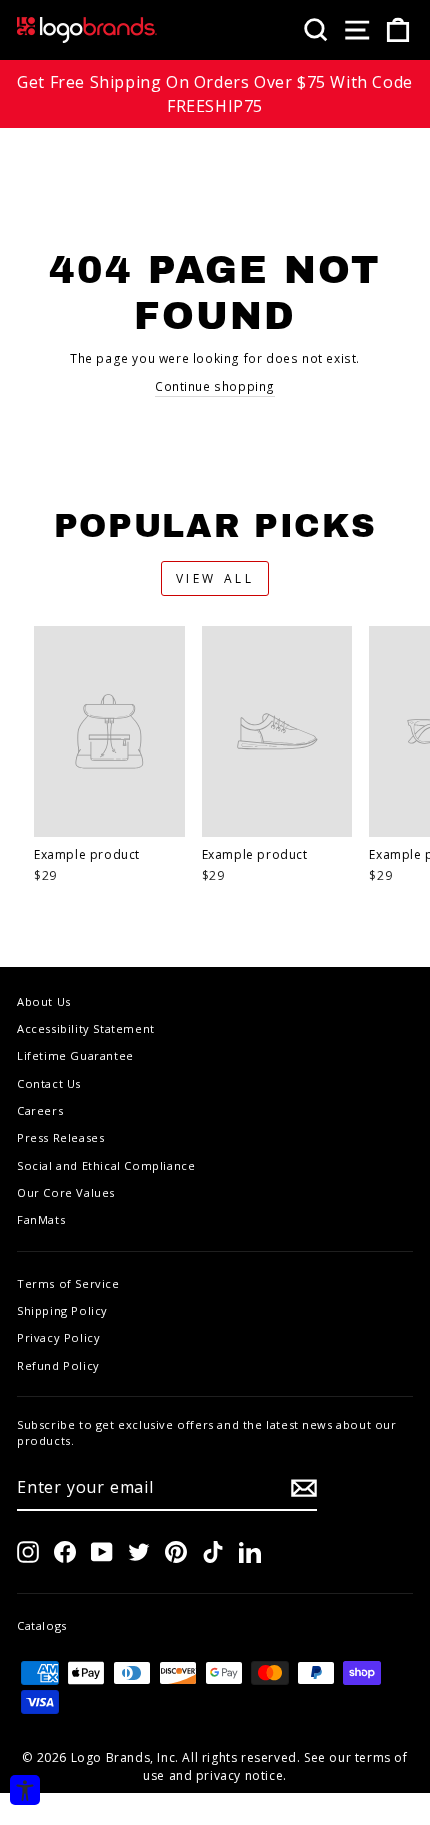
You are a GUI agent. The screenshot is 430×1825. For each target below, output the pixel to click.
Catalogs (42, 1625)
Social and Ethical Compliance (106, 1165)
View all (215, 578)
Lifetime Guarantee (75, 1055)
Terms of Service (68, 1283)
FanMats (41, 1219)
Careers (40, 1110)
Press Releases (60, 1137)
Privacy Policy (58, 1337)
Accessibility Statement (86, 1028)
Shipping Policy (62, 1310)
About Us (44, 1001)
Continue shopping (215, 386)
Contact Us (49, 1083)
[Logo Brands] (87, 30)
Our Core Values (66, 1192)
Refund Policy (58, 1365)
